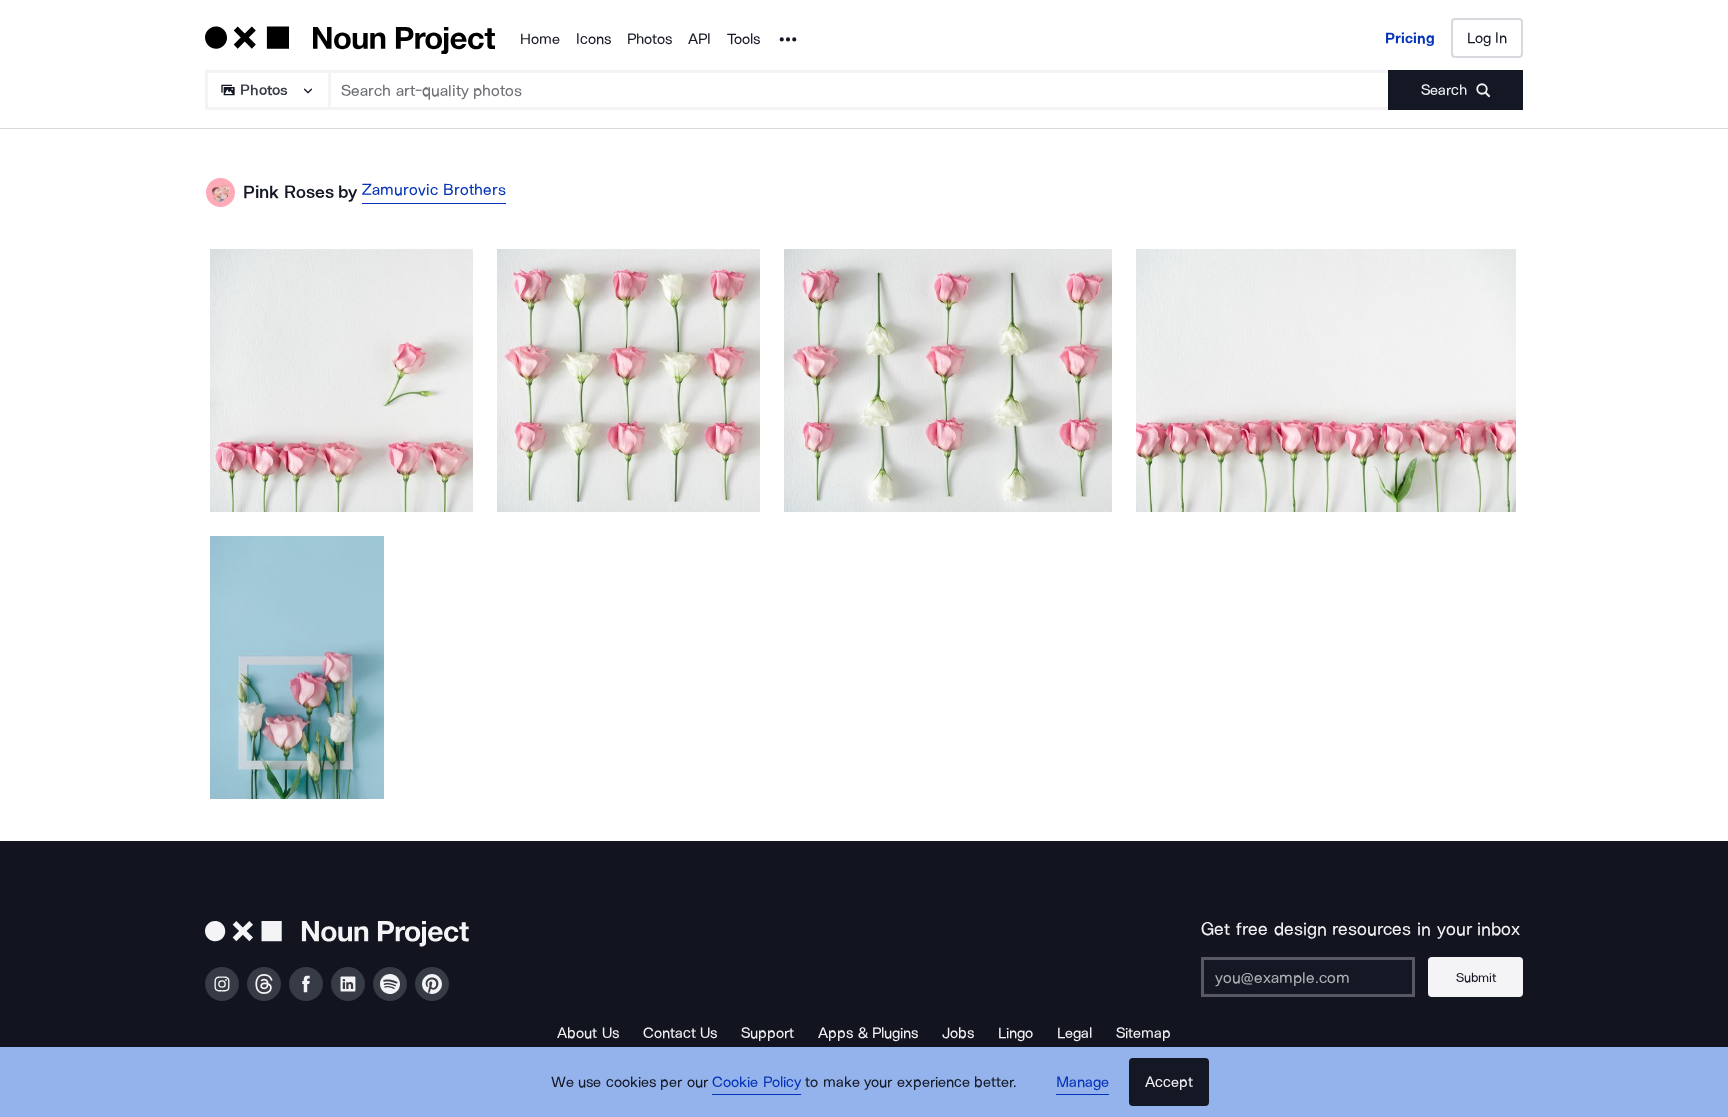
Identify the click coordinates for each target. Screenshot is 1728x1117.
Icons (593, 39)
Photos (649, 39)
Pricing (1410, 38)
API (699, 39)
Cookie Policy (756, 1082)
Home (540, 39)
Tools (743, 39)
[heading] (341, 380)
